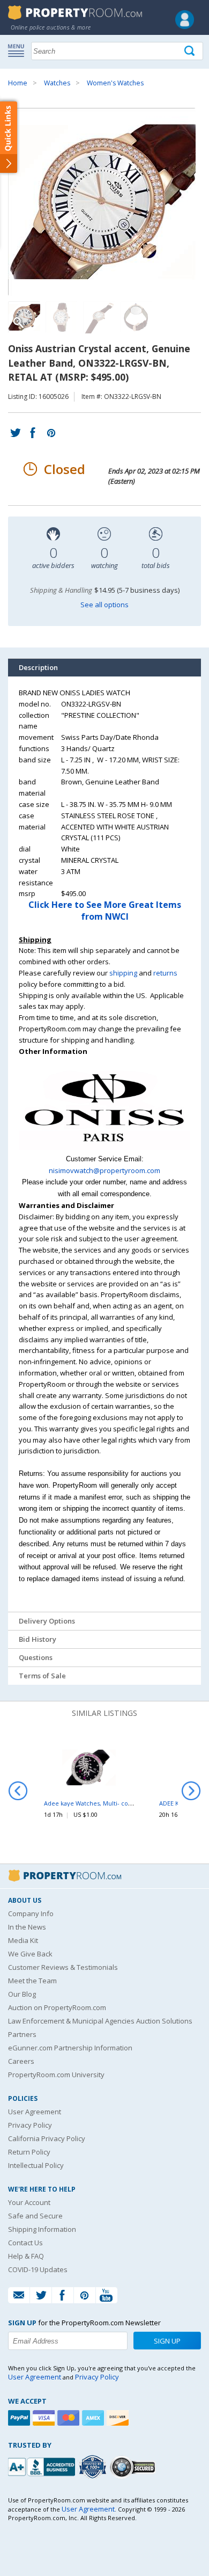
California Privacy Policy (47, 2138)
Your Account (29, 2202)
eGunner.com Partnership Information (70, 2048)
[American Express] (94, 2418)
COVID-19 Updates (38, 2269)
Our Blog (22, 1994)
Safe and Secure (35, 2216)
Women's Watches (115, 83)
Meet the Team (32, 1981)
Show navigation (19, 50)
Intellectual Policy (36, 2165)
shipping (123, 973)
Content (10, 136)
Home (18, 83)
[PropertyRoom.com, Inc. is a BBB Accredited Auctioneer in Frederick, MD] (43, 2466)
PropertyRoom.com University (56, 2075)
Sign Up (167, 2341)
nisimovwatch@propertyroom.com (104, 1170)
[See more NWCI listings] (104, 1147)
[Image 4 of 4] (137, 317)
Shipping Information (42, 2229)
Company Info (31, 1913)
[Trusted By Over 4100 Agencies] (94, 2467)
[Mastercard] (70, 2418)
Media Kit (23, 1940)
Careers (21, 2061)
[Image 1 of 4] (104, 202)
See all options (104, 605)
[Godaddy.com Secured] (134, 2467)
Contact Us (25, 2243)
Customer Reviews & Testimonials (63, 1967)
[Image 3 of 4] (99, 317)
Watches (57, 83)
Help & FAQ (26, 2256)
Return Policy (29, 2152)
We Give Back (30, 1954)
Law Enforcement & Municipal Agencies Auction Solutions (100, 2021)
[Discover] (119, 2418)
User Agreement (35, 2112)
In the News (27, 1927)
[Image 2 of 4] (62, 317)
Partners (22, 2034)
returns (165, 973)
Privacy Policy (30, 2125)
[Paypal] (20, 2418)
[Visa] (45, 2418)
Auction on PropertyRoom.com (57, 2007)
